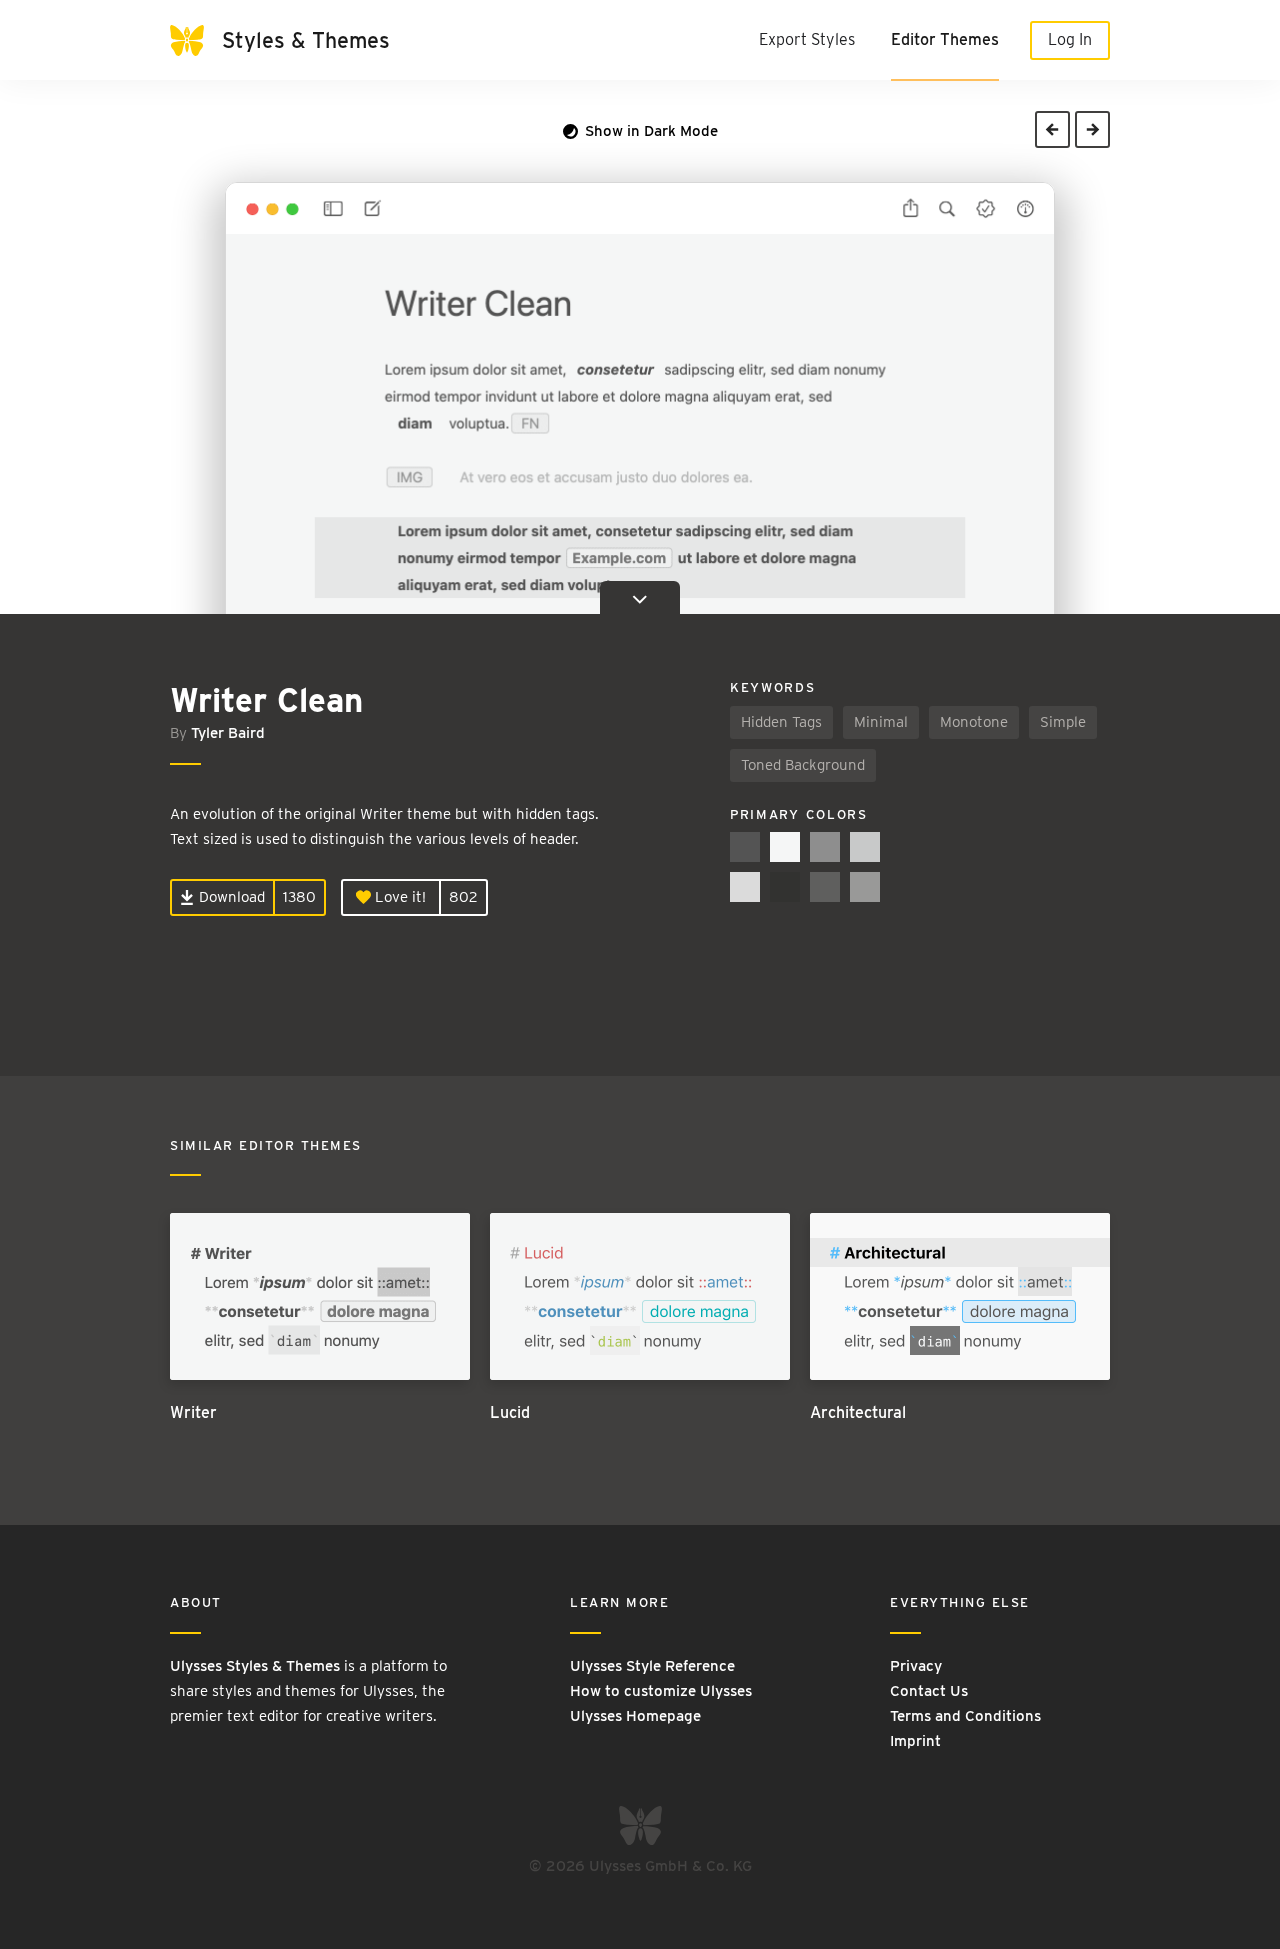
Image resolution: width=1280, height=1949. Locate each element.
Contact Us (929, 1691)
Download (230, 897)
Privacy (916, 1666)
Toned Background (803, 765)
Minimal (881, 722)
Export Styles (807, 39)
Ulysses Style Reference (652, 1666)
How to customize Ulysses (661, 1691)
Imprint (915, 1741)
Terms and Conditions (965, 1716)
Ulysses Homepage (635, 1716)
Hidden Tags (781, 722)
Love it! (398, 897)
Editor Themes (945, 39)
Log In (1070, 39)
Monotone (974, 722)
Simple (1063, 722)
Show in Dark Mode (649, 131)
